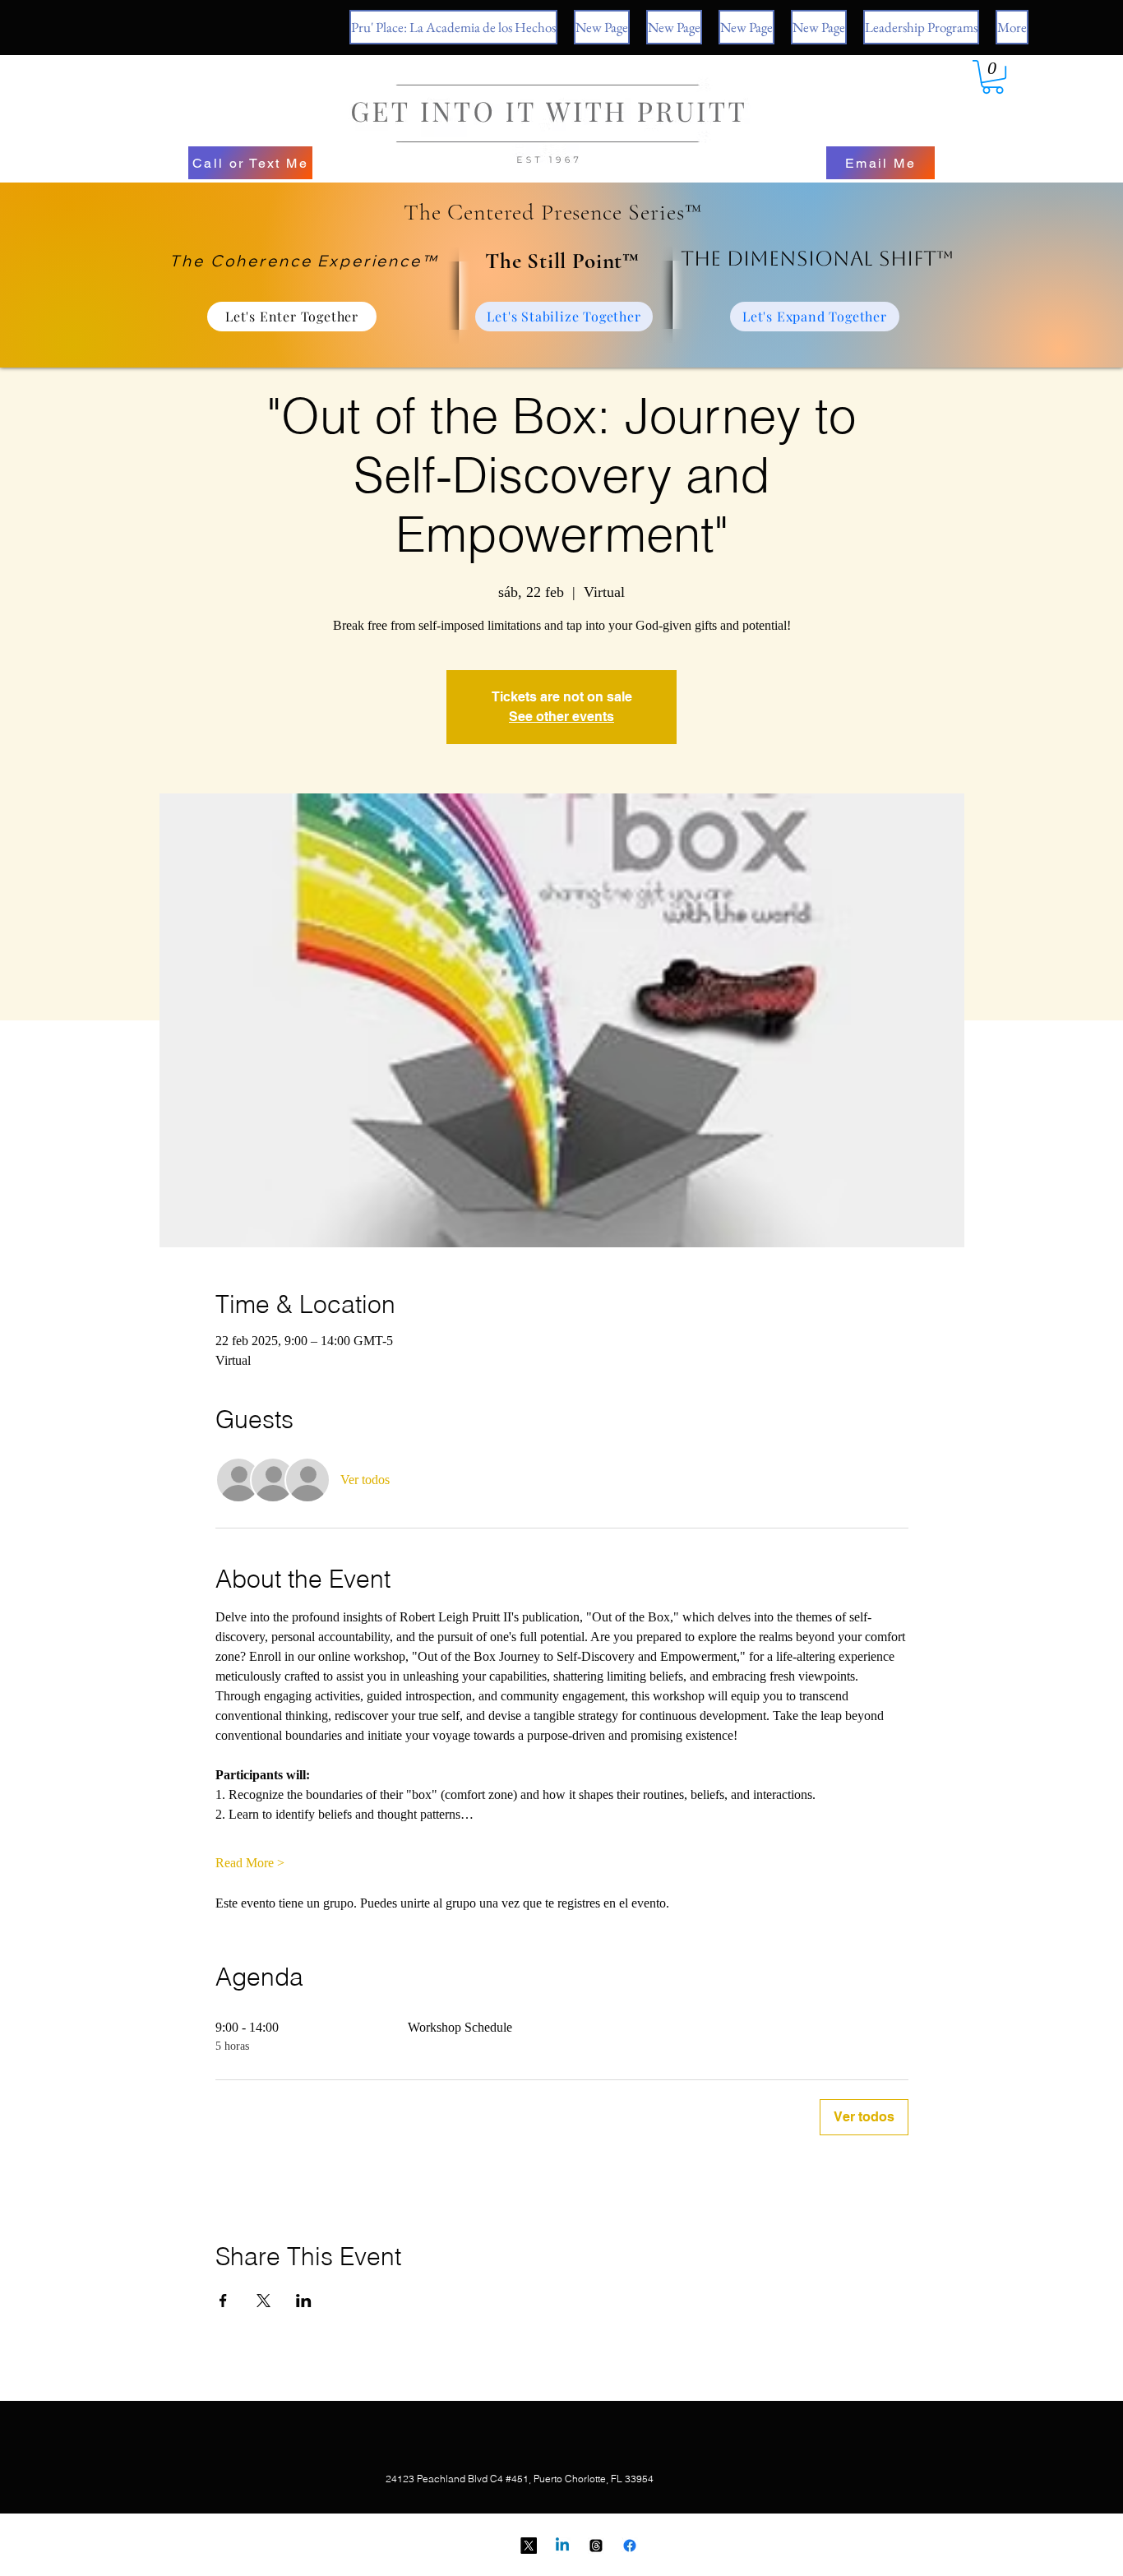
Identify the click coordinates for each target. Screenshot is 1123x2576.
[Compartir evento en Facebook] (223, 2301)
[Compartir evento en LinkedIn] (304, 2301)
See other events (561, 717)
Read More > (250, 1863)
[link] (993, 77)
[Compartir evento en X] (263, 2301)
